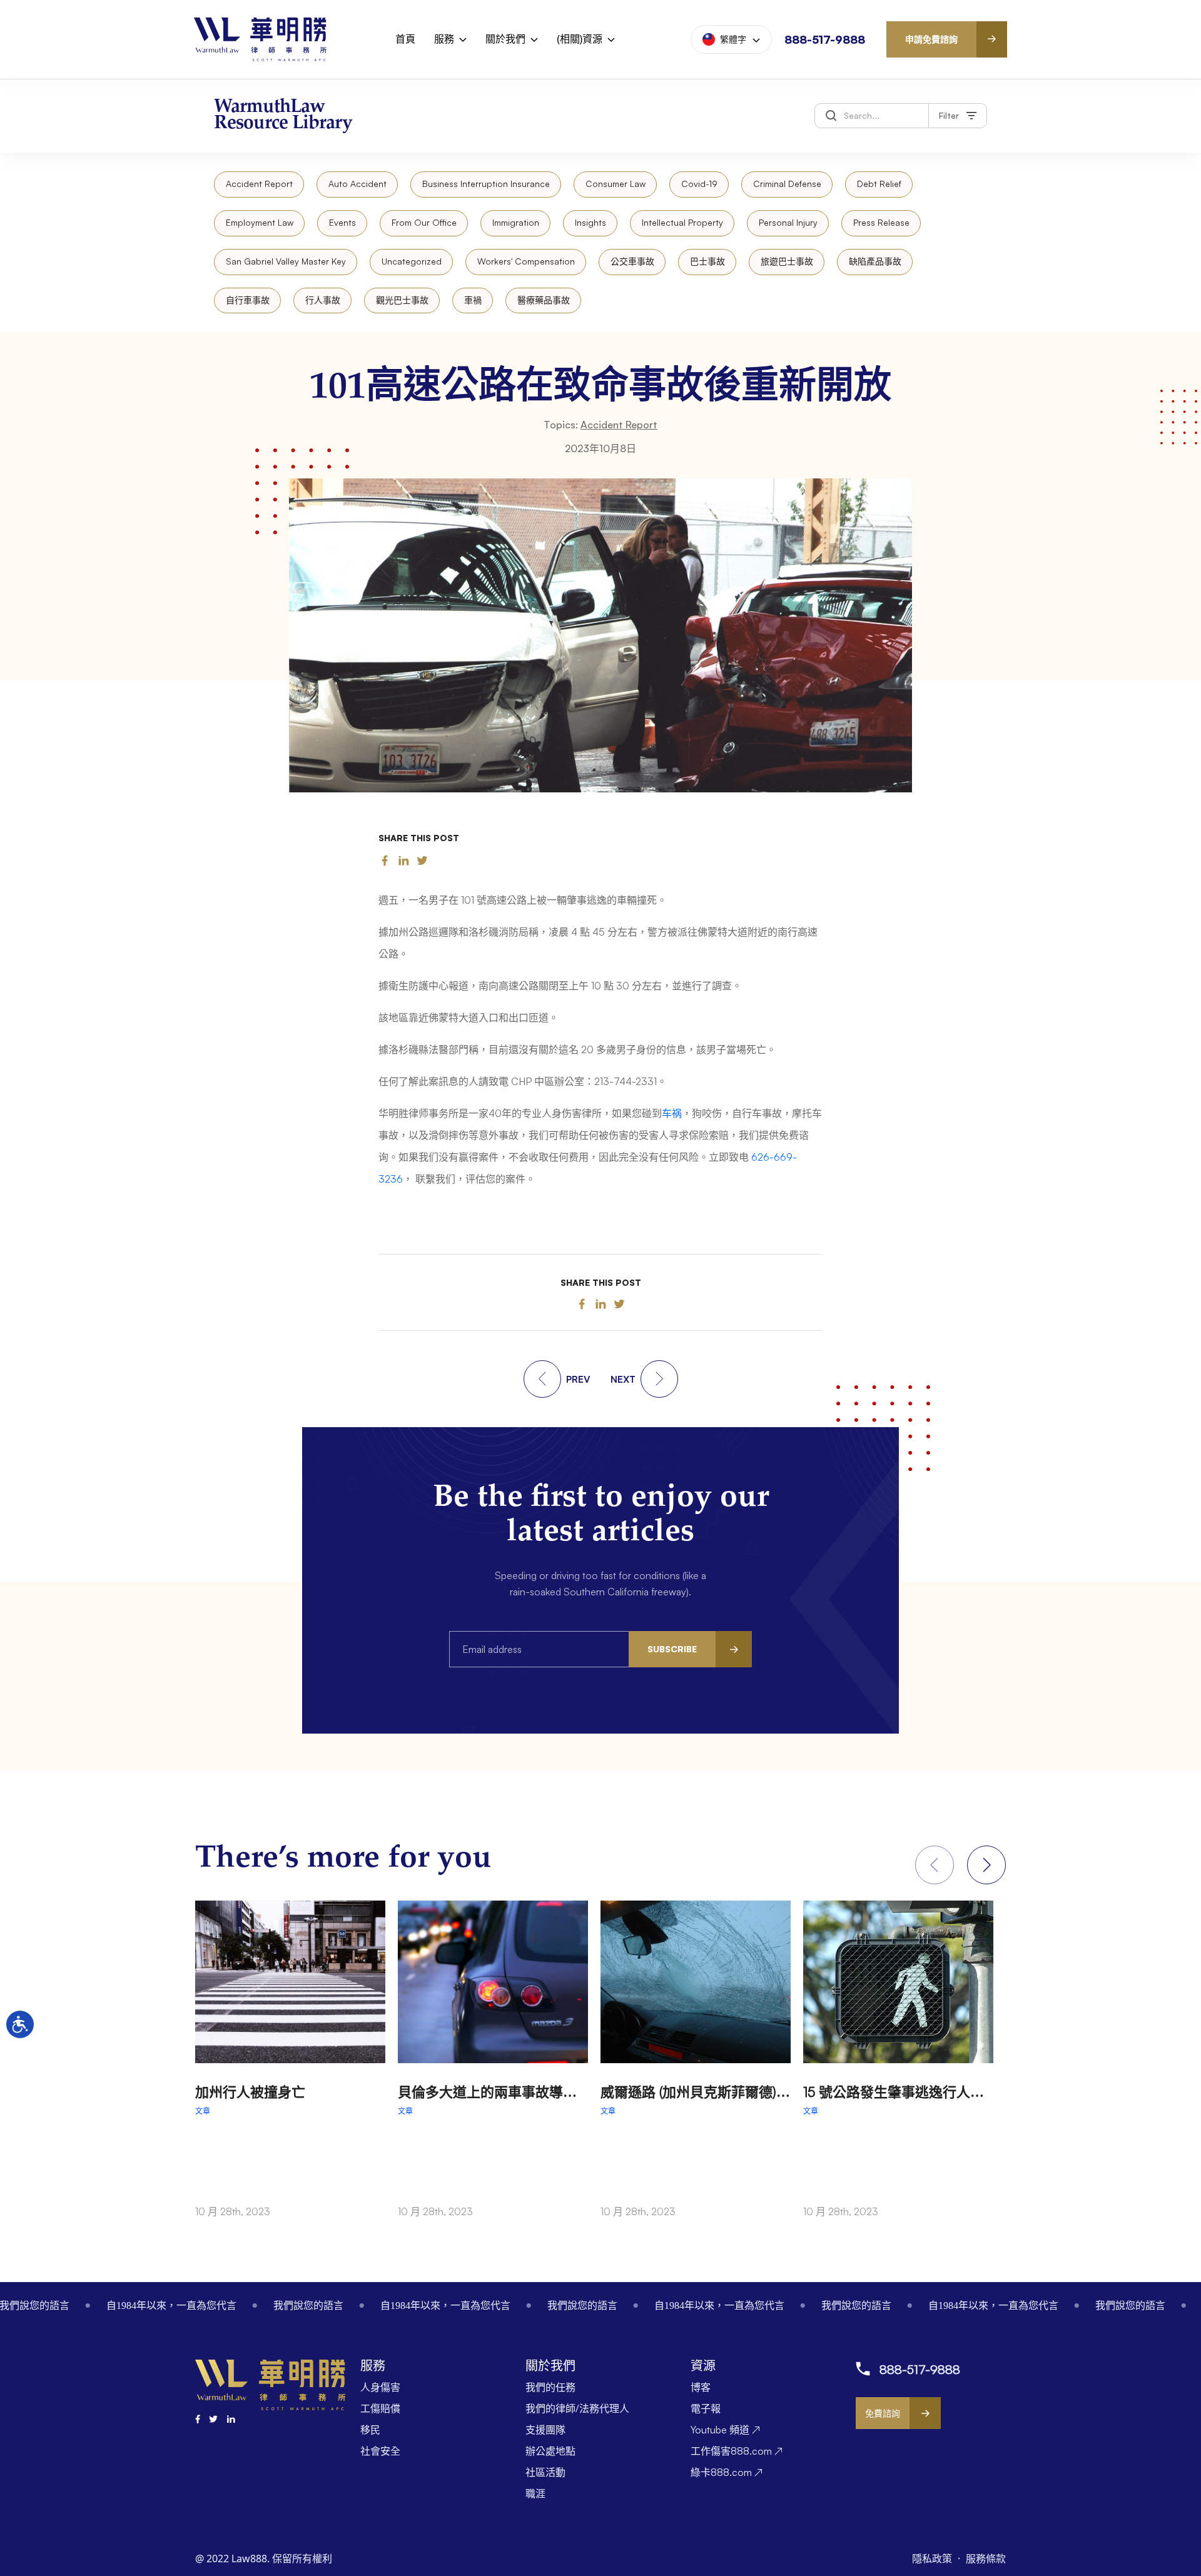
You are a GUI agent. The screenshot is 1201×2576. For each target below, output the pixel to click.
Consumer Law (616, 184)
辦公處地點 (550, 2451)
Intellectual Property (682, 222)
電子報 (706, 2408)
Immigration (516, 222)
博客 (701, 2387)
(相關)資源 (580, 39)
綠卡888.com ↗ (727, 2472)
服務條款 (986, 2558)
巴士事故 (707, 261)
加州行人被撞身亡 (250, 2092)
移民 (370, 2430)
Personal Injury (788, 222)
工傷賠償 (380, 2408)
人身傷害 (380, 2387)
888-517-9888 (825, 39)
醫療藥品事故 (544, 300)
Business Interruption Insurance (486, 184)
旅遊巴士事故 (787, 261)
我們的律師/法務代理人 (577, 2408)
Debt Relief (879, 184)
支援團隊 (545, 2430)
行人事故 (323, 300)
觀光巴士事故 (402, 300)
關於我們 (505, 39)
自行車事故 (248, 300)
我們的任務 (550, 2387)
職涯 (535, 2493)
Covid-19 (699, 184)
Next (986, 1865)
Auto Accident (357, 184)
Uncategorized (412, 261)
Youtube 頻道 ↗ (725, 2430)
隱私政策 (933, 2558)
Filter (949, 115)
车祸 (672, 1113)
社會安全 (380, 2451)
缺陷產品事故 (875, 261)
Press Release (881, 222)
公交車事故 (632, 261)
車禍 (473, 300)
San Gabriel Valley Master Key (286, 261)
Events (342, 222)
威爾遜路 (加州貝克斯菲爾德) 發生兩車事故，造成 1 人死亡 (779, 2092)
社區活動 (545, 2472)
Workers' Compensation (526, 261)
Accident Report (259, 184)
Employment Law (260, 222)
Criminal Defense (787, 184)
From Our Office (424, 222)
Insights (590, 222)
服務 (444, 39)
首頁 (405, 39)
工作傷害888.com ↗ (737, 2451)
